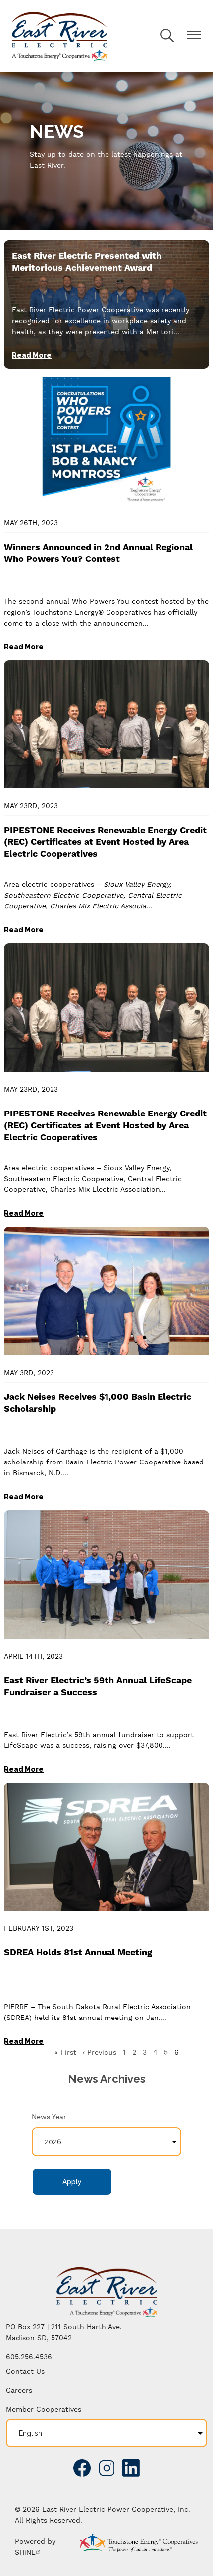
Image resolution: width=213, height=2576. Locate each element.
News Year (49, 2117)
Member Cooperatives (44, 2409)
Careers (19, 2390)
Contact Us (25, 2371)
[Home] (59, 36)
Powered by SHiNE (35, 2547)
